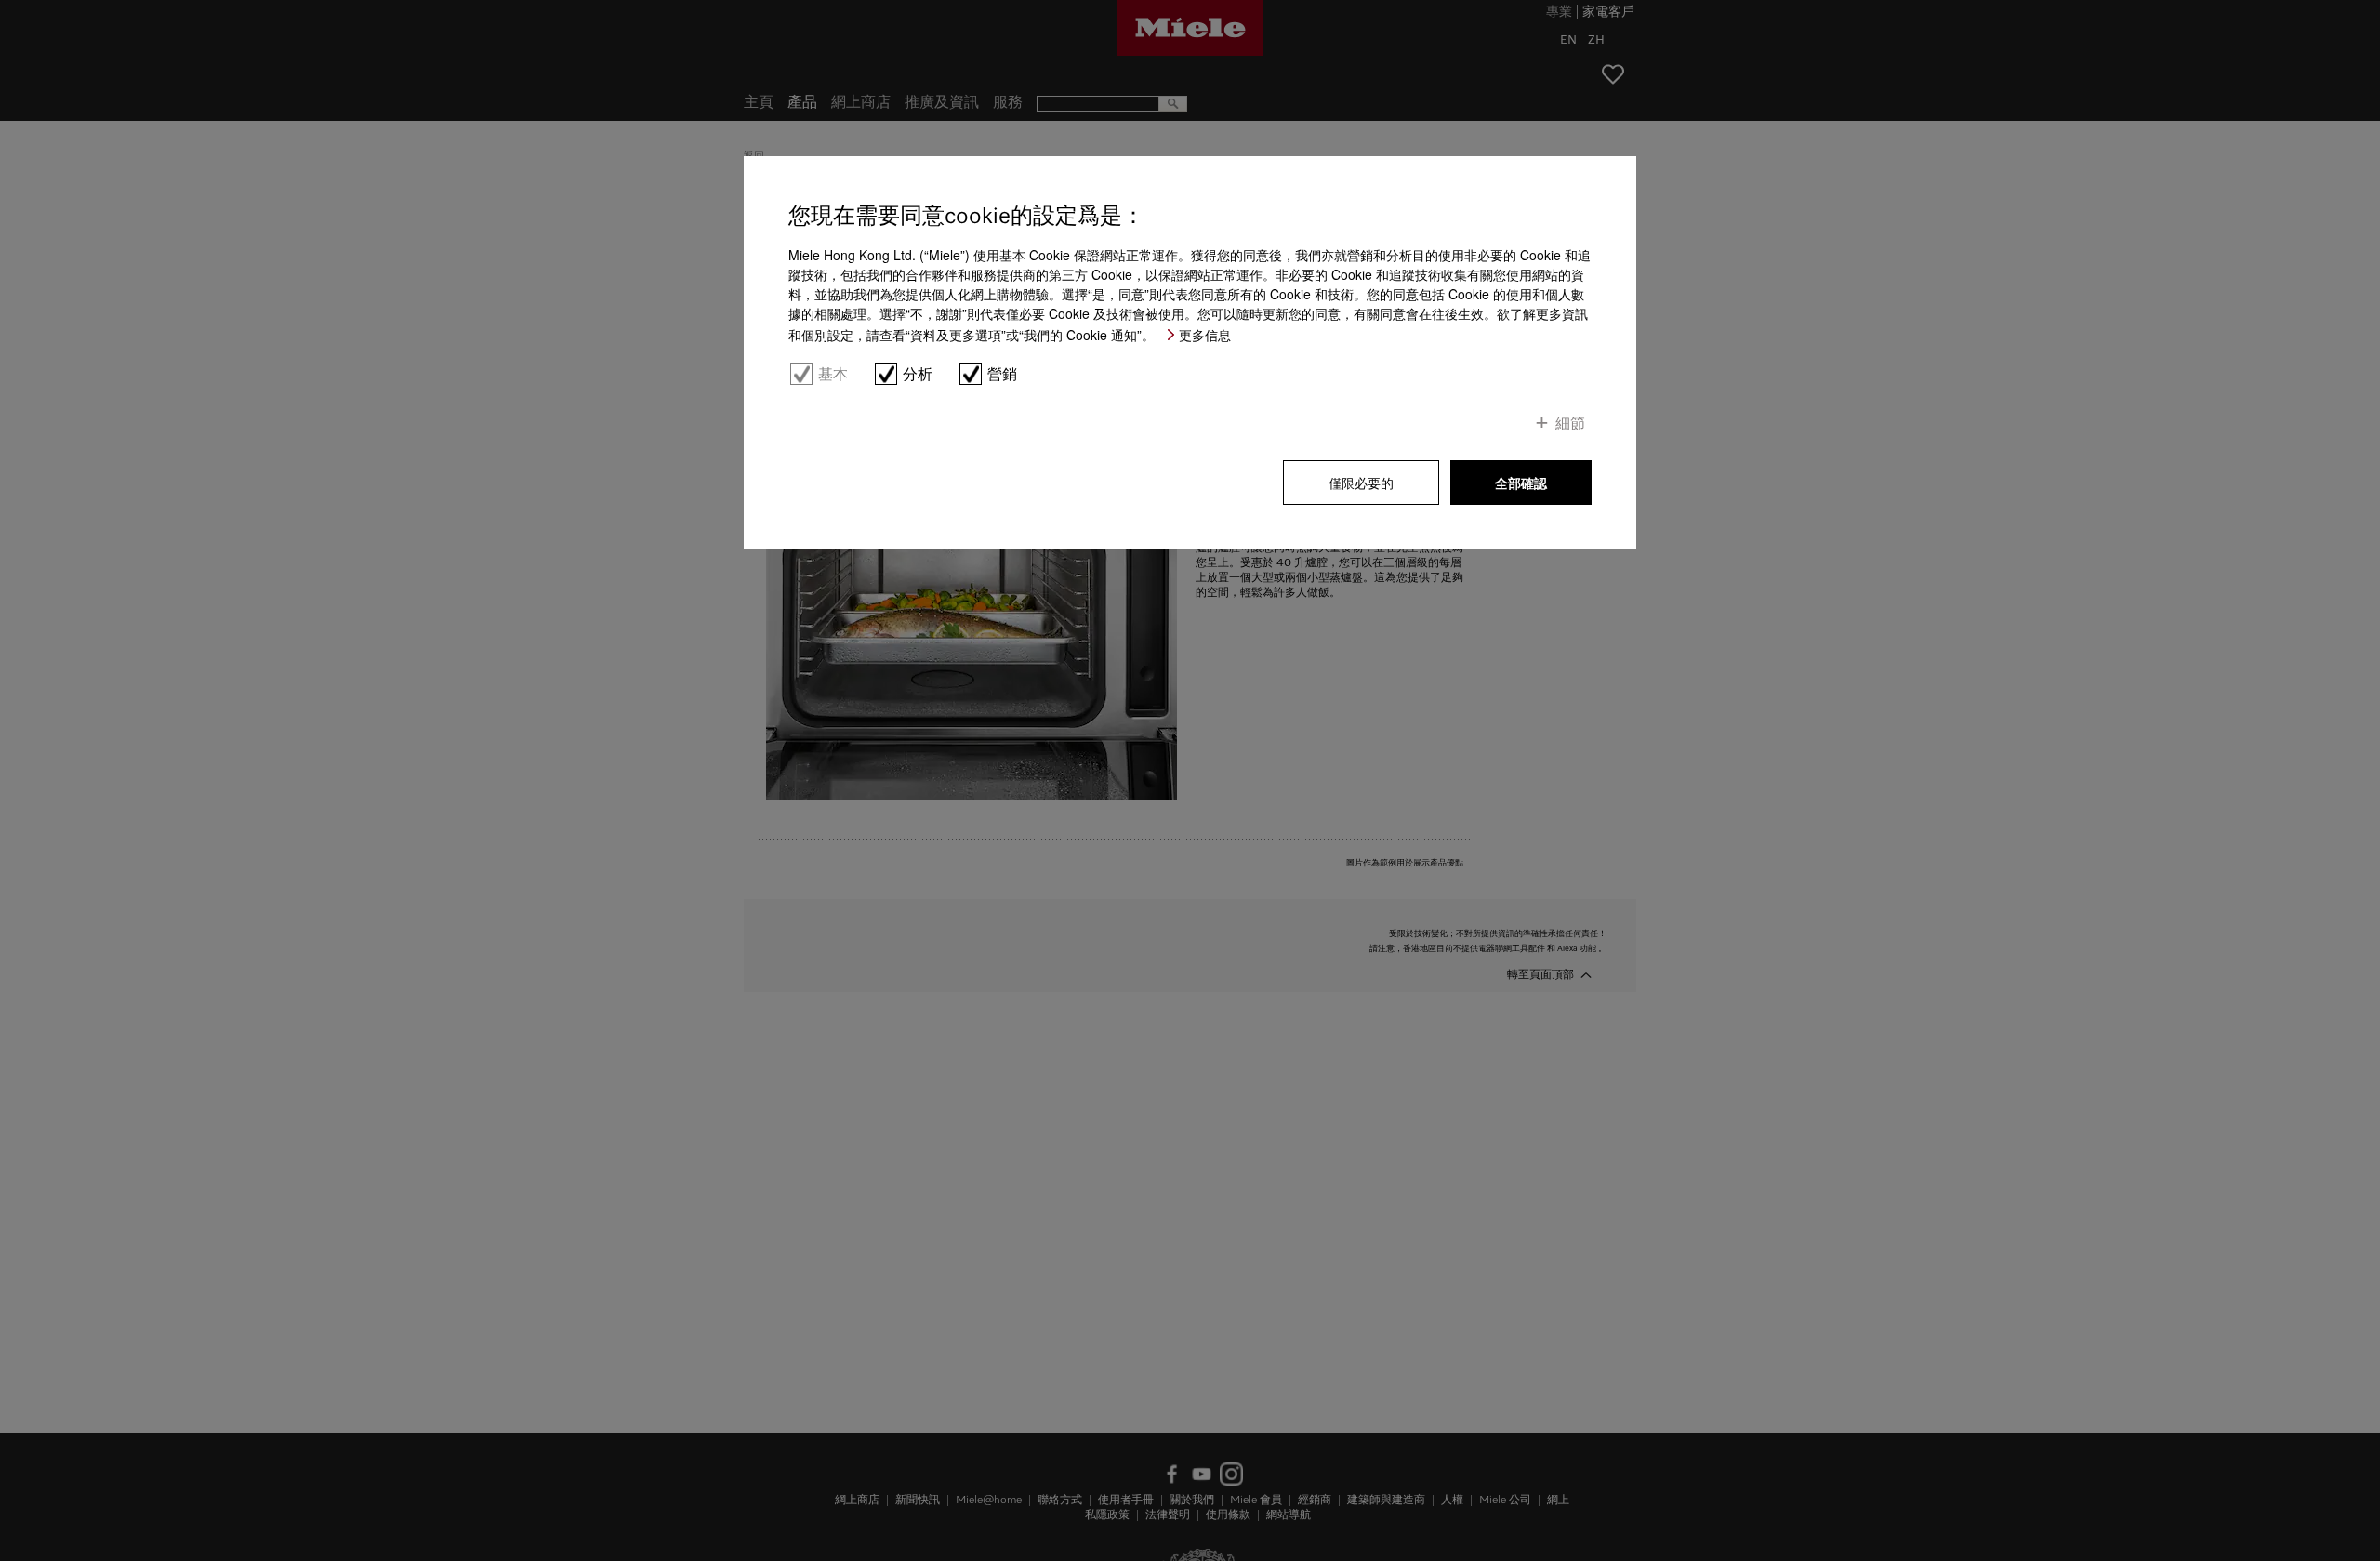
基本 (833, 374)
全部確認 (1521, 483)
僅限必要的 (1361, 483)
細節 (1570, 422)
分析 (918, 374)
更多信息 (1205, 335)
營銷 (1002, 374)
